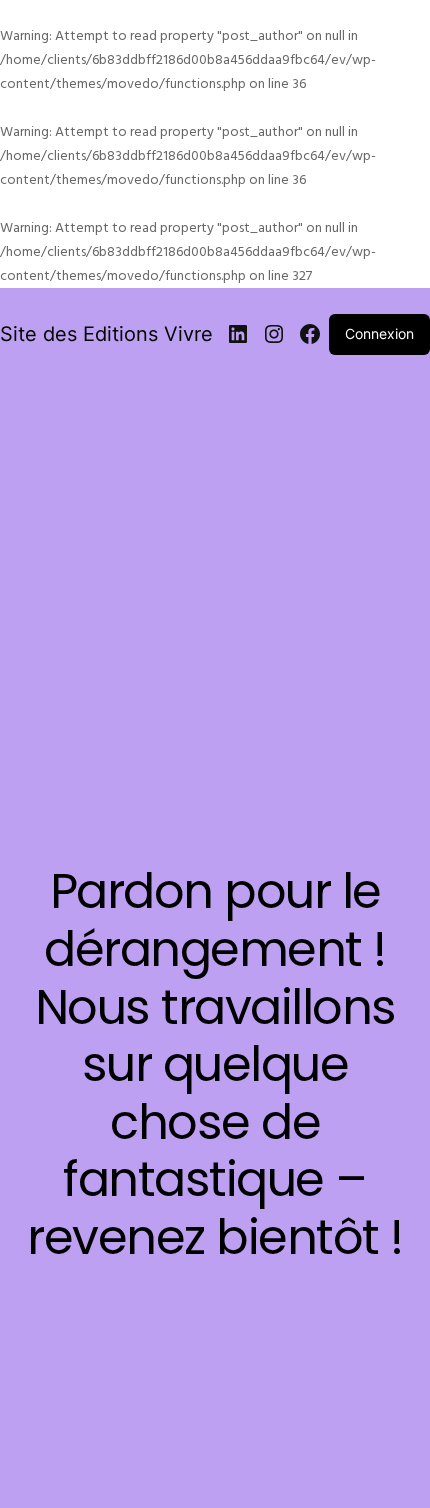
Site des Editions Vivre (106, 334)
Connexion (379, 333)
